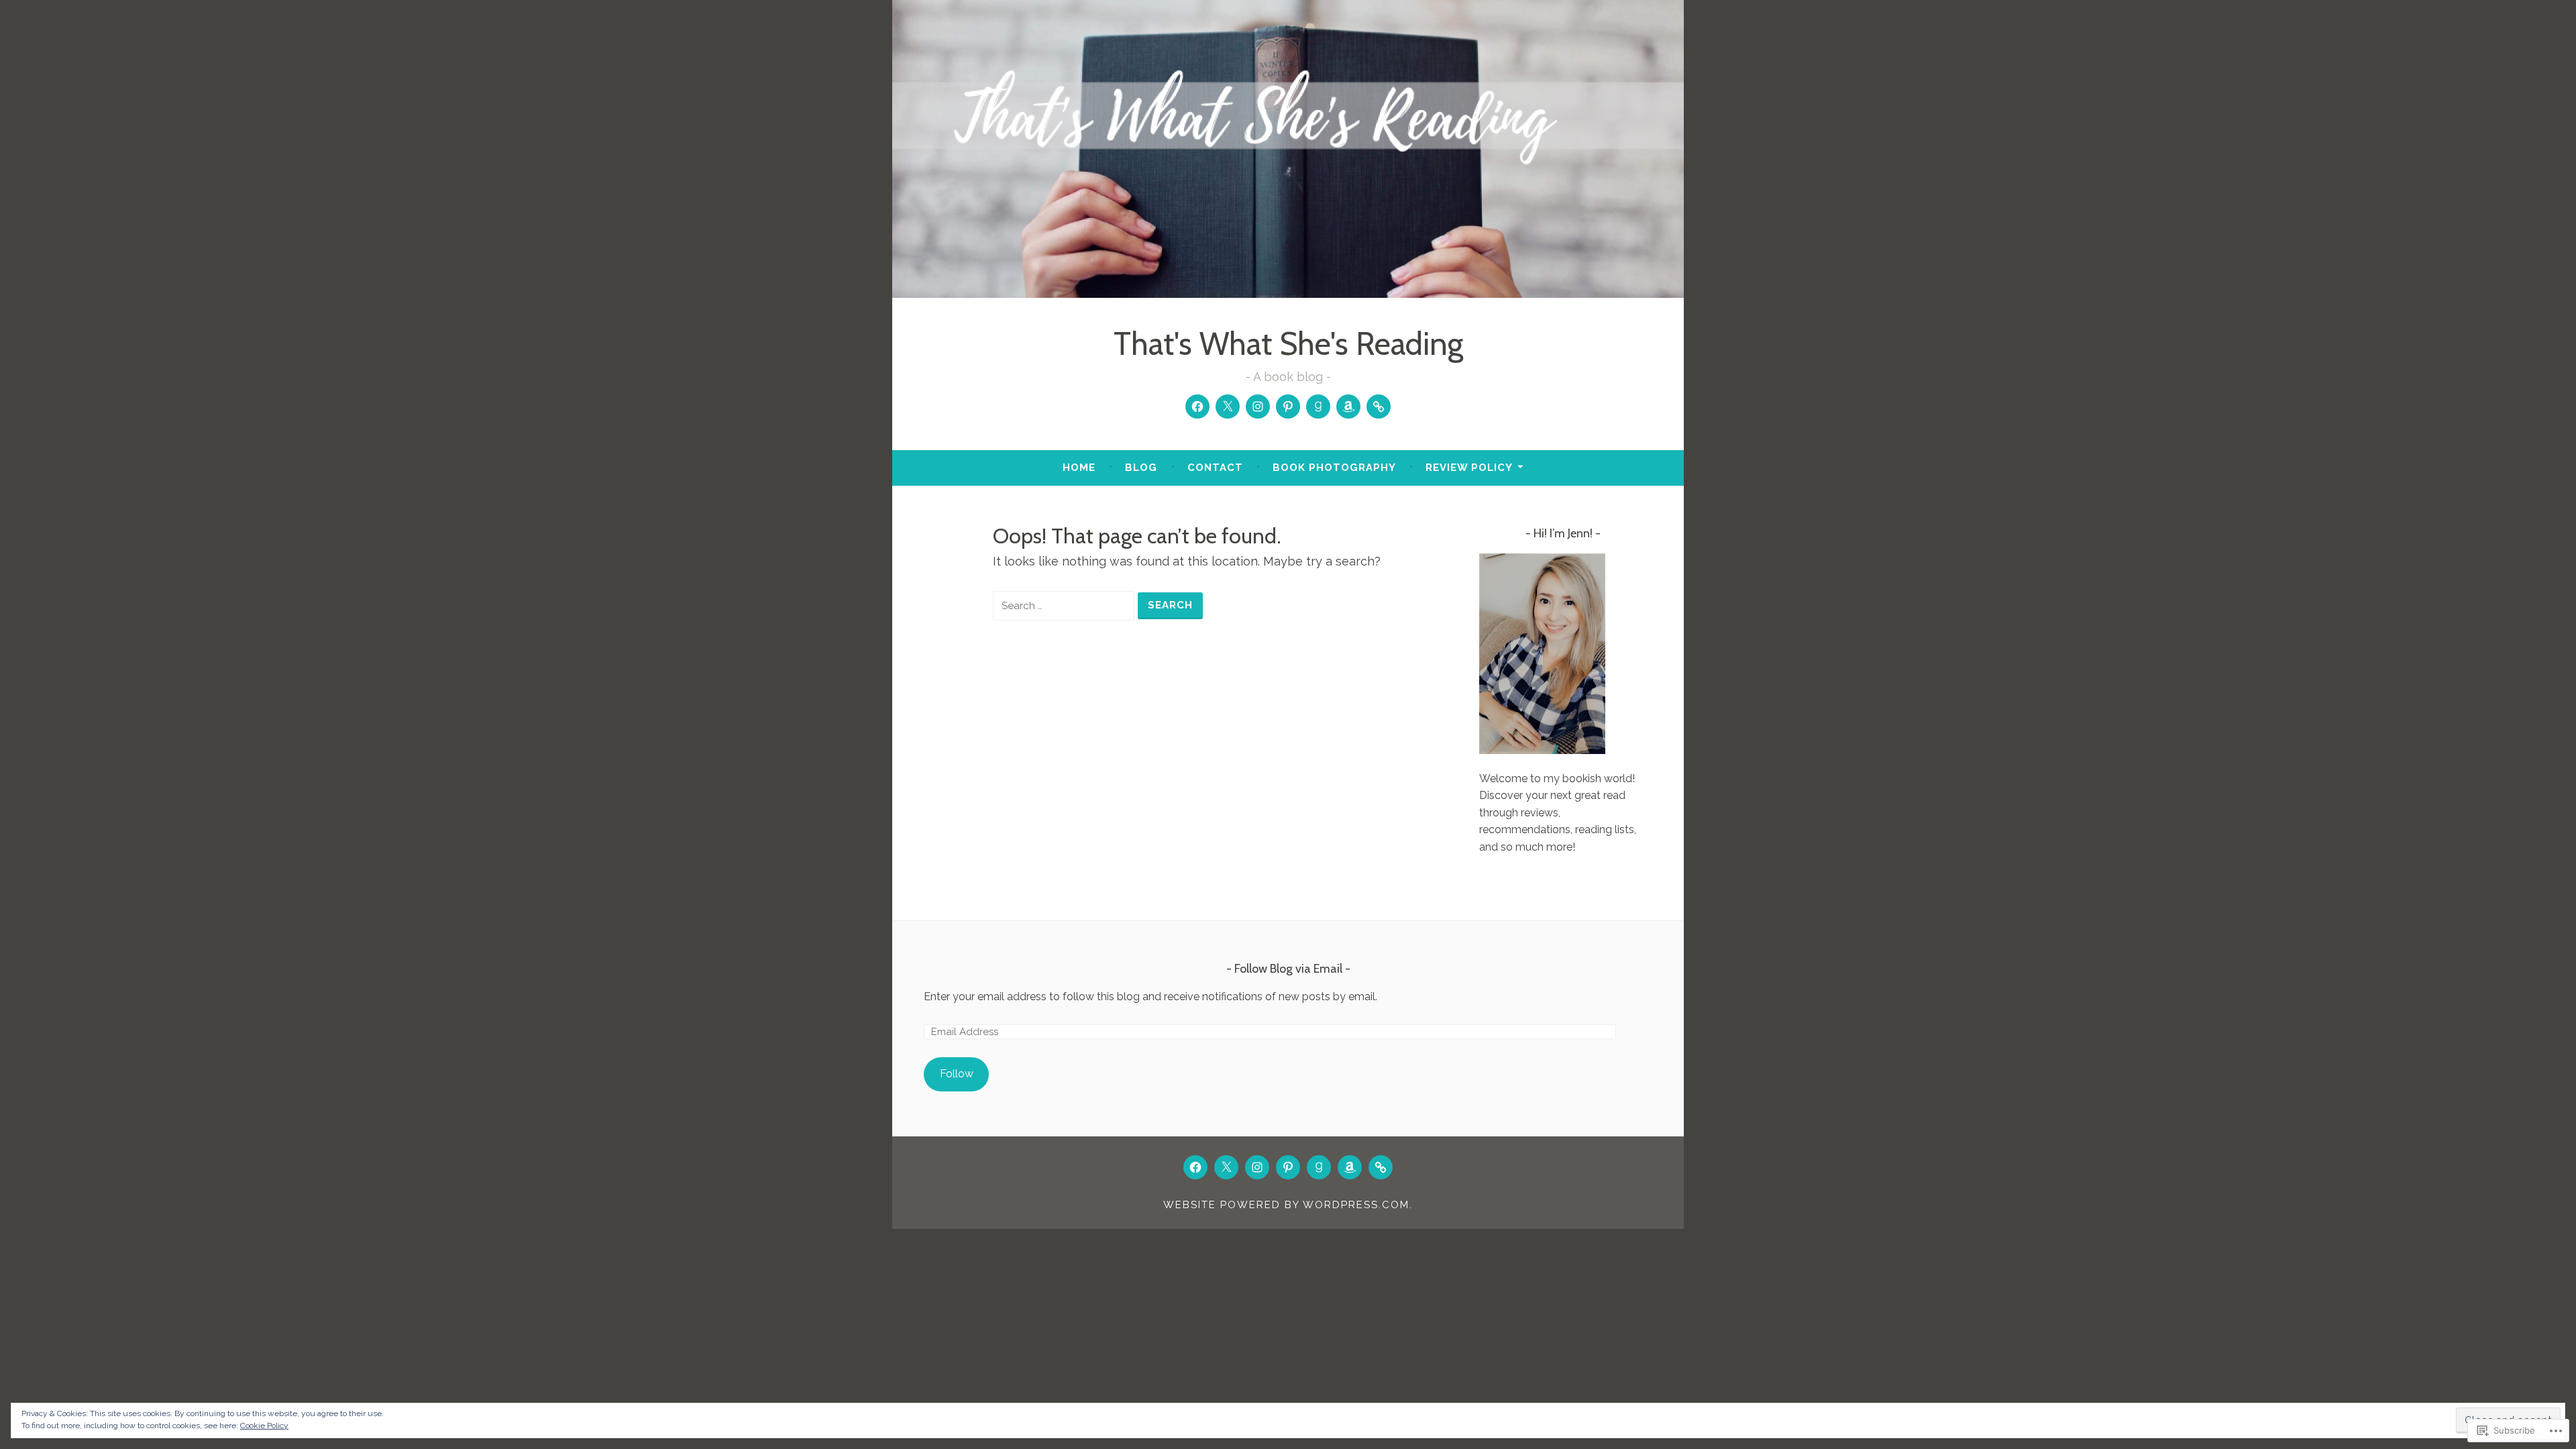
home (1079, 468)
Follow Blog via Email (1288, 969)
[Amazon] (1348, 407)
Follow (957, 1074)
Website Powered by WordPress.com (1286, 1205)
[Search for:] (1065, 605)
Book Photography (1334, 468)
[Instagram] (1258, 407)
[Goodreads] (1318, 407)
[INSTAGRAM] (1257, 1167)
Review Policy (1469, 468)
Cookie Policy (264, 1426)
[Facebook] (1197, 407)
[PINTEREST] (1288, 1167)
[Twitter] (1228, 407)
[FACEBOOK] (1195, 1167)
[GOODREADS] (1319, 1167)
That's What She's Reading (1288, 344)
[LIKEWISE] (1381, 1167)
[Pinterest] (1288, 407)
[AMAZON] (1350, 1167)
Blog (1141, 468)
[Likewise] (1379, 407)
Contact (1215, 468)
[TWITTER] (1226, 1167)
